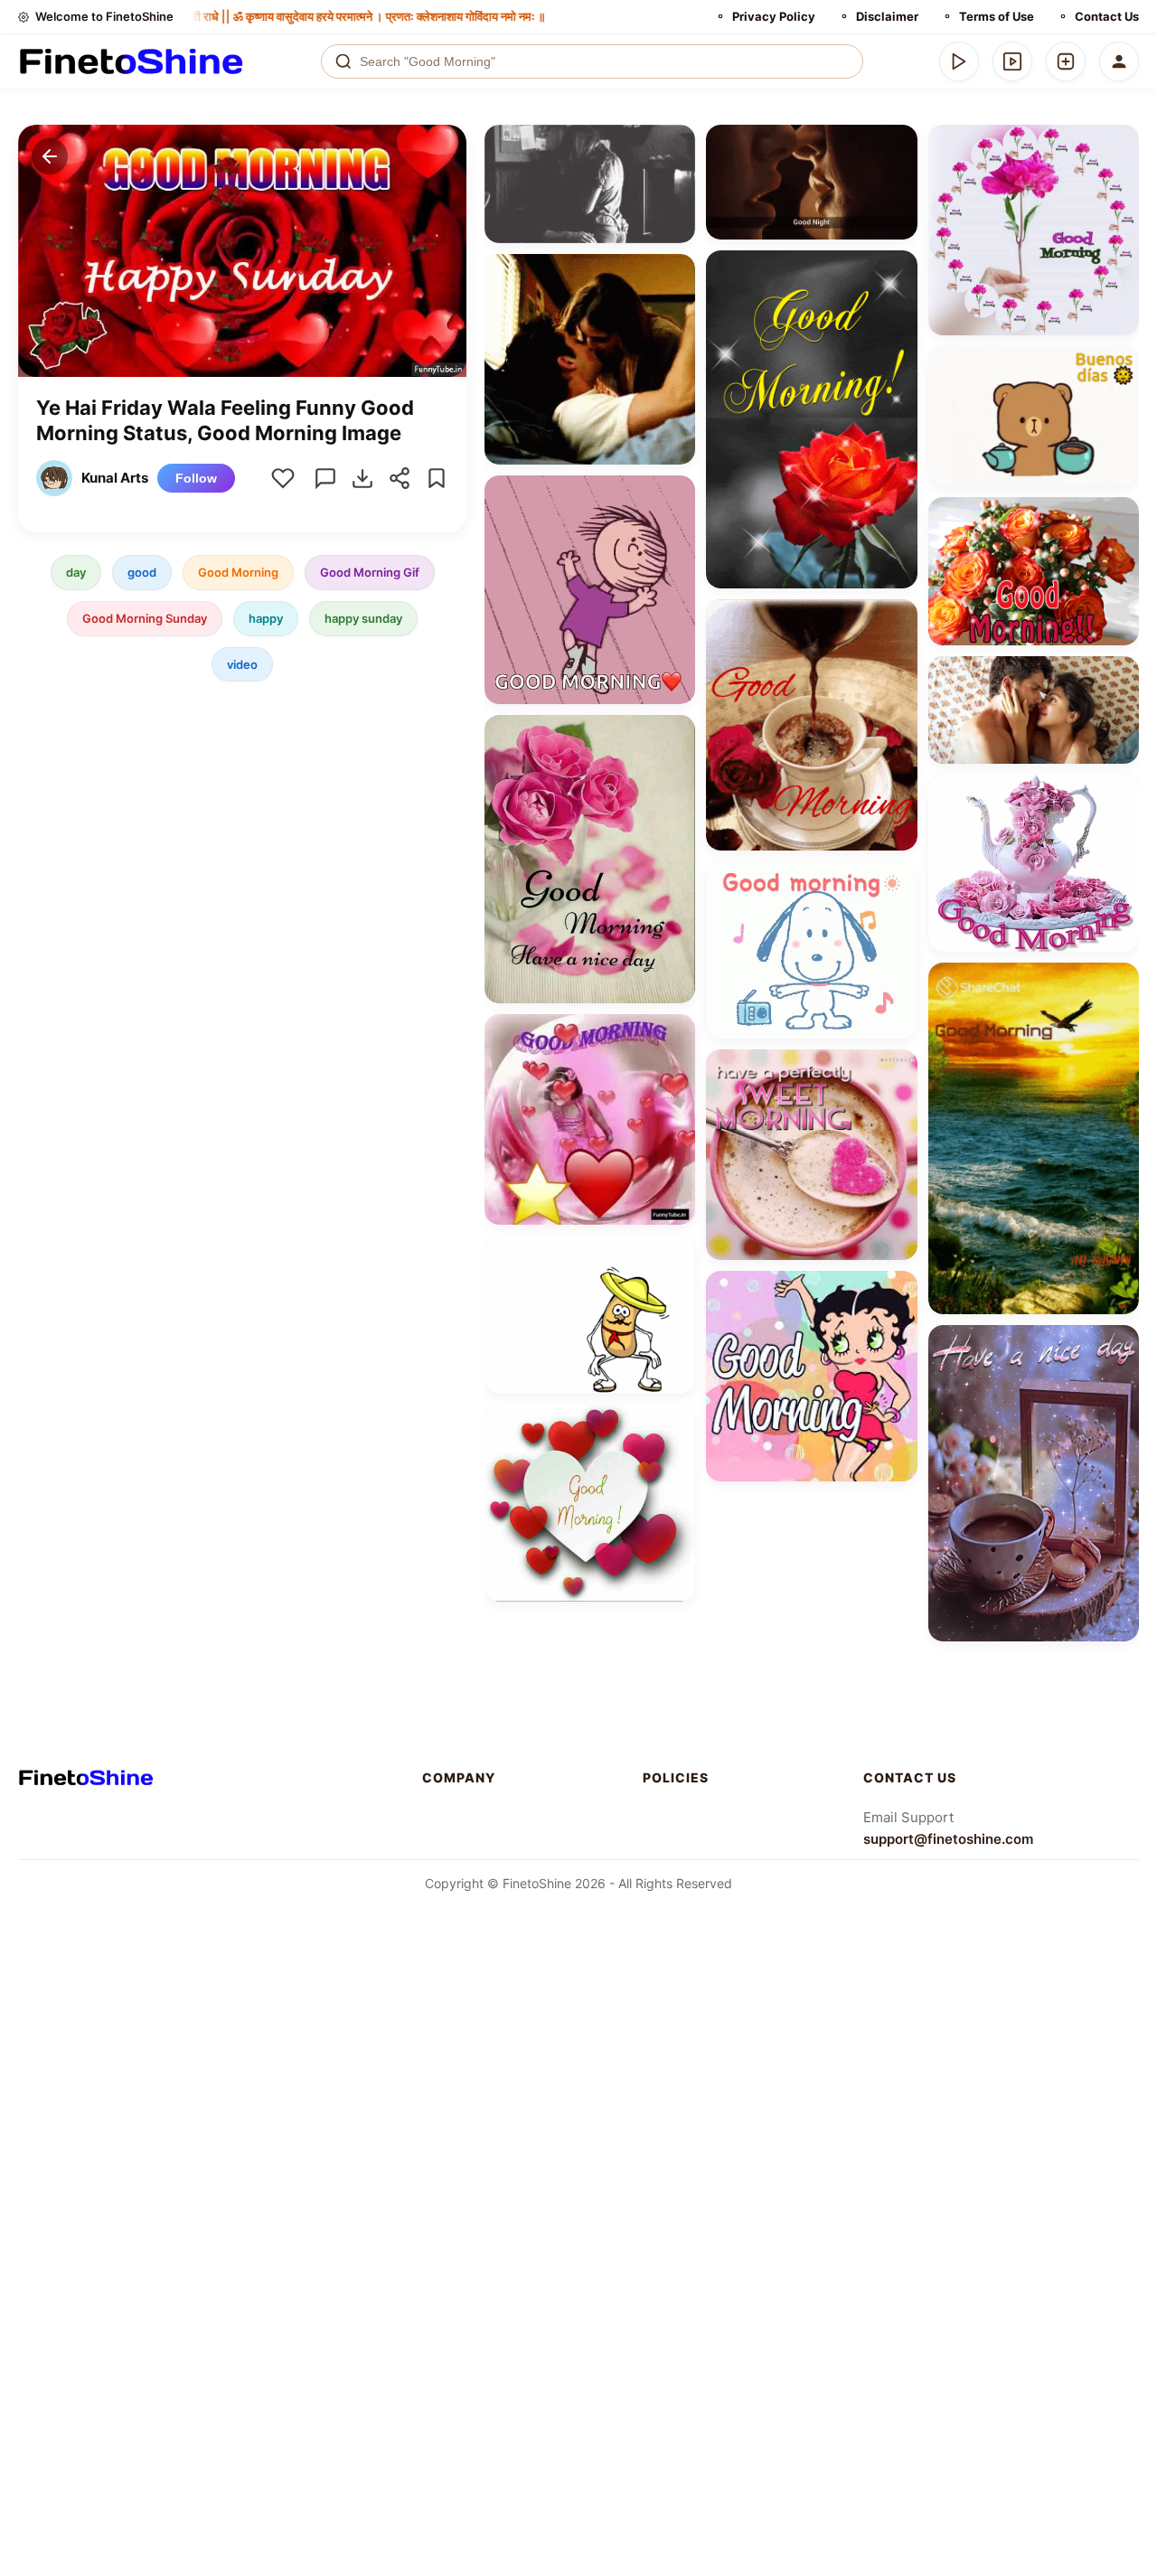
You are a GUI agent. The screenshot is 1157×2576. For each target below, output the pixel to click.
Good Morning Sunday (145, 618)
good (142, 572)
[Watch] (1012, 61)
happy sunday (363, 618)
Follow (196, 478)
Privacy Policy (774, 16)
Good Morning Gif (370, 572)
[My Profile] (1119, 61)
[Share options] (675, 145)
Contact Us (1107, 16)
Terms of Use (997, 16)
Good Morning (238, 572)
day (76, 572)
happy (266, 618)
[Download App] (959, 61)
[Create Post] (1066, 61)
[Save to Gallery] (675, 177)
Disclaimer (887, 16)
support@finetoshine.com (948, 1839)
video (242, 664)
